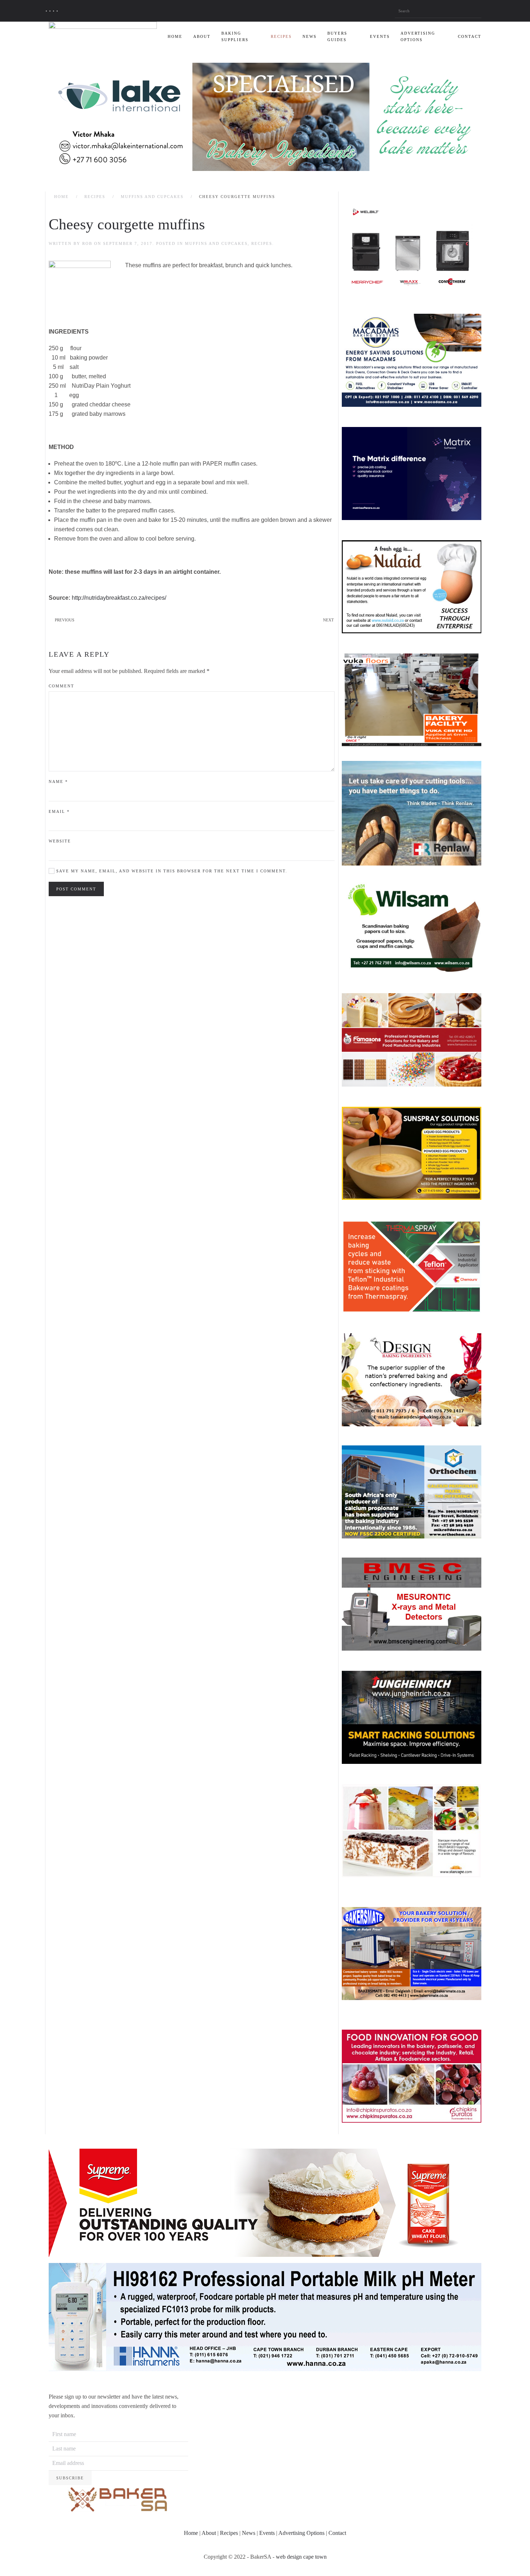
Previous (65, 620)
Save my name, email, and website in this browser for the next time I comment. (171, 871)
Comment (61, 686)
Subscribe (70, 2478)
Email (59, 811)
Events (380, 36)
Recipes (281, 36)
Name (58, 781)
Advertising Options (418, 36)
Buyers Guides (337, 36)
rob (87, 243)
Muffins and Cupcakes (152, 197)
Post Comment (76, 889)
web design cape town (301, 2557)
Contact (470, 36)
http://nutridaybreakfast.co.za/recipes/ (119, 598)
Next (328, 620)
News (310, 36)
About (202, 36)
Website (60, 841)
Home (175, 36)
